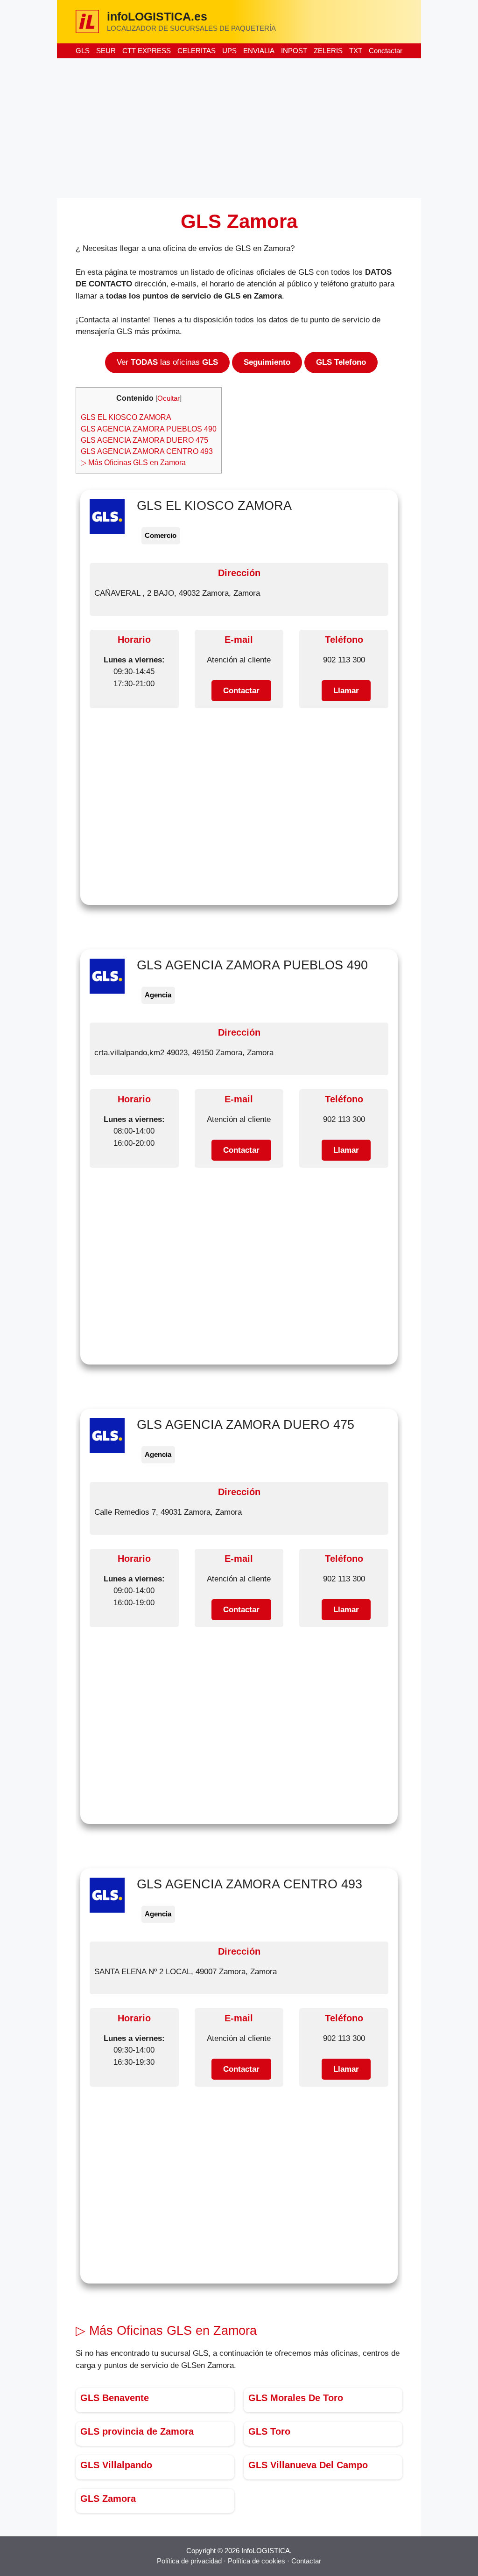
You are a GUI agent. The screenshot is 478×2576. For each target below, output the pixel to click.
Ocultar (169, 398)
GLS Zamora (108, 2499)
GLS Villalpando (116, 2465)
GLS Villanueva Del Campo (308, 2465)
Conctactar (386, 51)
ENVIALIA (259, 51)
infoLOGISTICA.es (157, 16)
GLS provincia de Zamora (137, 2431)
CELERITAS (197, 51)
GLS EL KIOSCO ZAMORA (126, 417)
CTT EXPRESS (147, 51)
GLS (83, 51)
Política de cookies (257, 2561)
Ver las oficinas (167, 362)
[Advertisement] (239, 128)
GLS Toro (269, 2431)
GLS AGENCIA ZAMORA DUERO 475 (144, 440)
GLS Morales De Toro (296, 2398)
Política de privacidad (189, 2561)
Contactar (306, 2561)
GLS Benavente (115, 2398)
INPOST (294, 51)
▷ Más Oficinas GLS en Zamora (133, 462)
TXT (356, 51)
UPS (229, 51)
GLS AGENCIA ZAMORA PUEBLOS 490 (149, 429)
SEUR (106, 51)
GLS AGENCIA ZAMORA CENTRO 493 (147, 451)
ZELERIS (328, 51)
